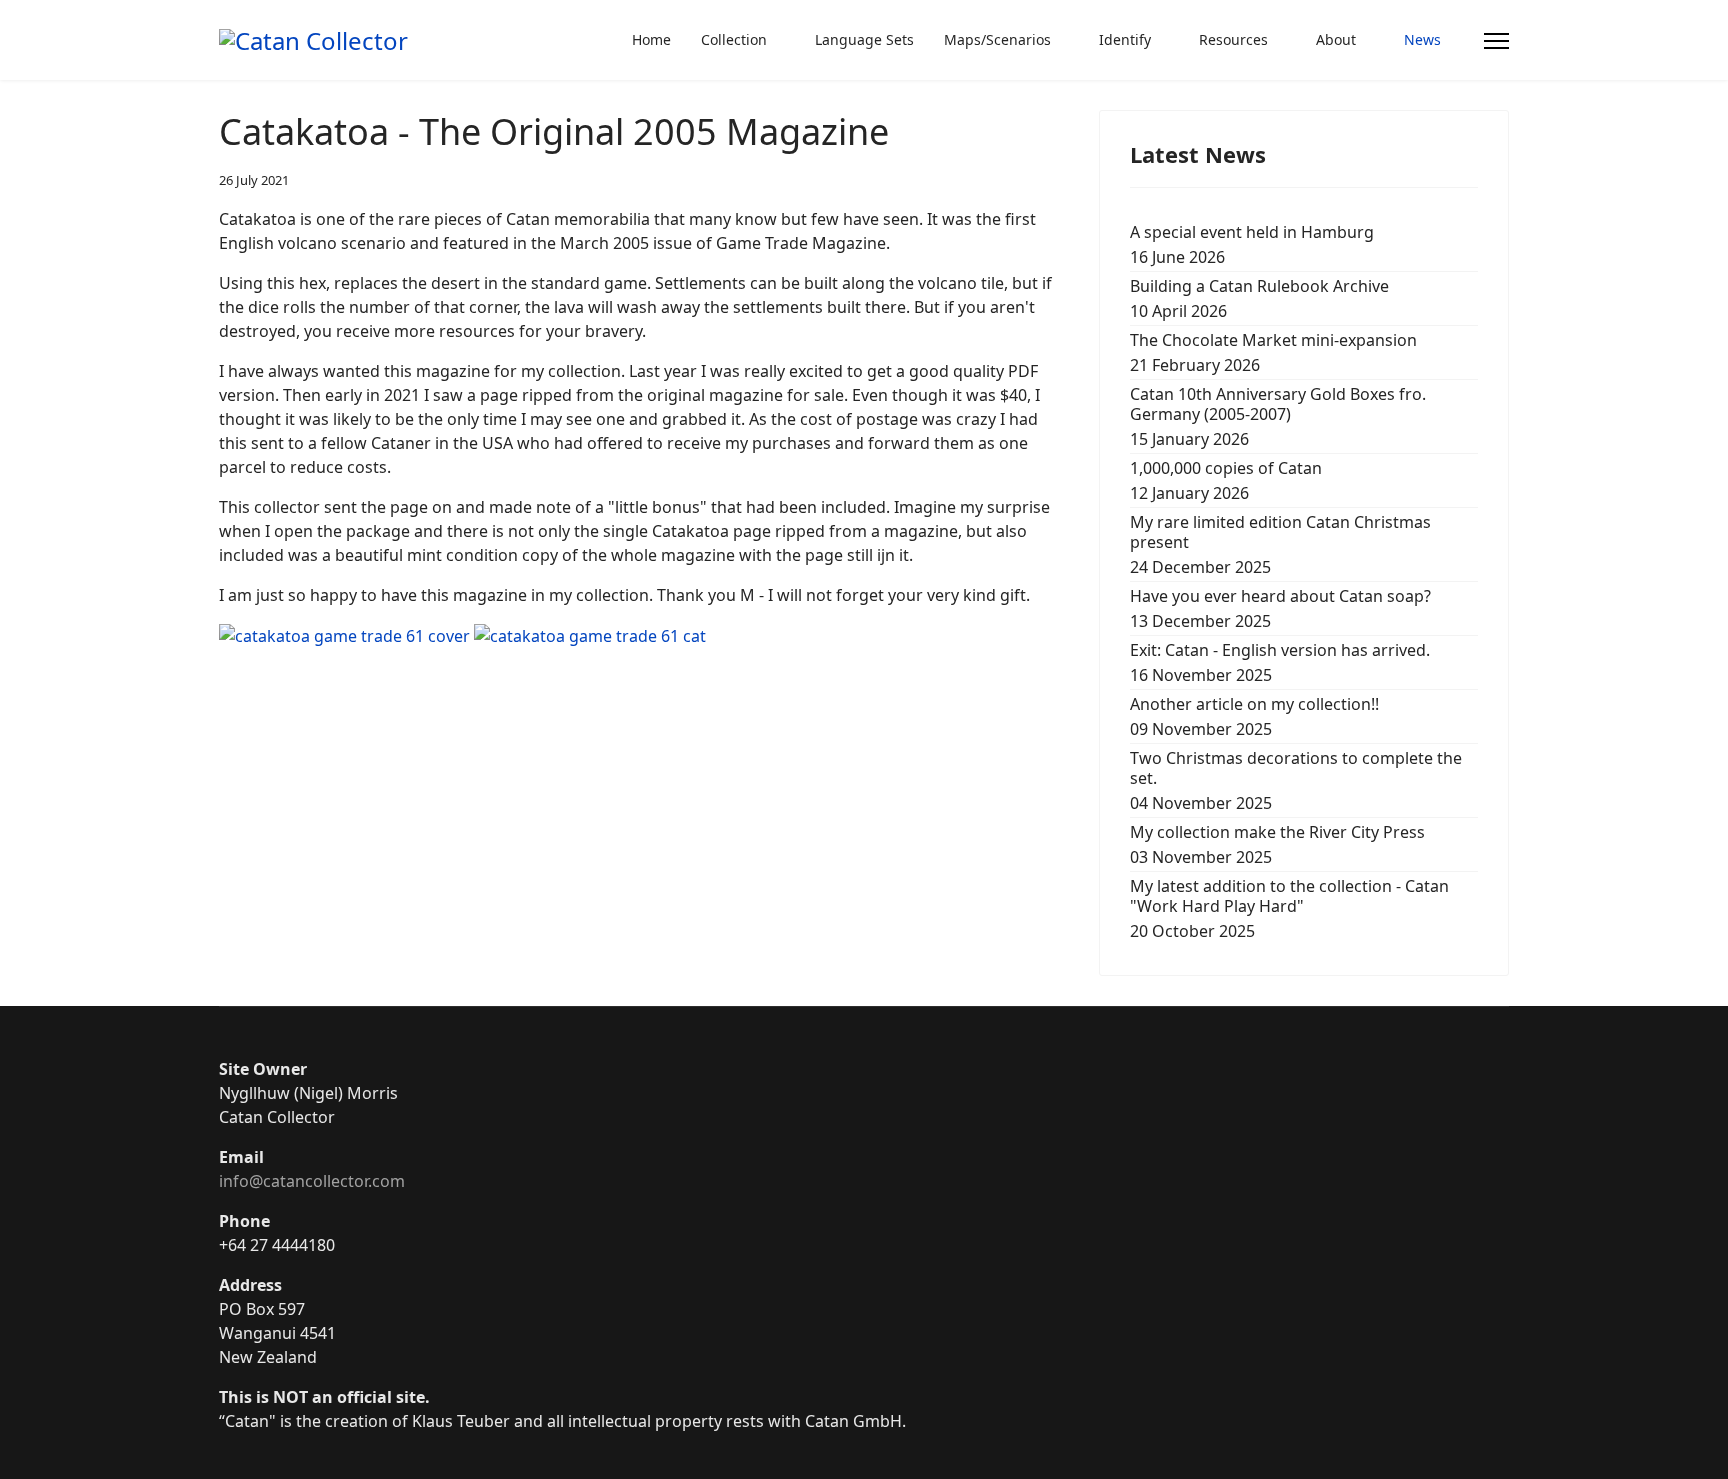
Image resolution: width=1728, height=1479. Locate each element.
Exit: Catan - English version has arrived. (1280, 662)
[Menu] (1496, 41)
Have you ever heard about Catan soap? (1280, 608)
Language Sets (864, 39)
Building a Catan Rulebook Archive (1259, 298)
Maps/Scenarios (997, 39)
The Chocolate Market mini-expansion (1273, 352)
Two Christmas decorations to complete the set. (1296, 780)
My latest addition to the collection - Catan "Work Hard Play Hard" (1289, 908)
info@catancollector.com (312, 1181)
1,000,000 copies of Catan (1226, 480)
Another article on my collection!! (1254, 716)
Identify (1125, 39)
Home (651, 39)
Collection (734, 39)
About (1336, 39)
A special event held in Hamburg (1252, 244)
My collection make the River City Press (1277, 844)
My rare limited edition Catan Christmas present (1280, 544)
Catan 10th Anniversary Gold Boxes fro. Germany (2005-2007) (1278, 416)
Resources (1233, 39)
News (1422, 39)
